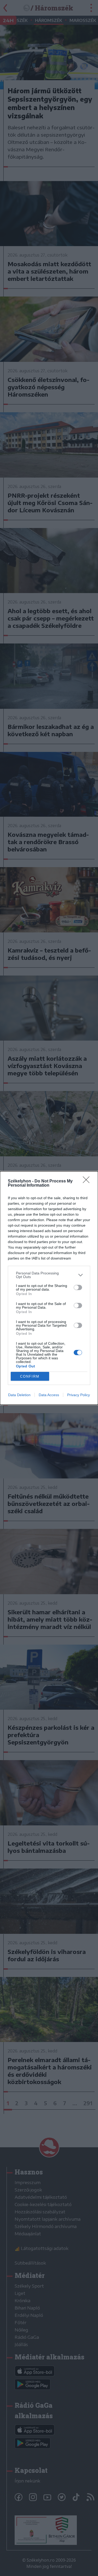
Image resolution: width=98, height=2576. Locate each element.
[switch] (78, 1287)
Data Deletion (19, 1395)
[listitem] (49, 1275)
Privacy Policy (79, 1395)
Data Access (49, 1395)
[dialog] (49, 1288)
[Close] (88, 1181)
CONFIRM (30, 1376)
